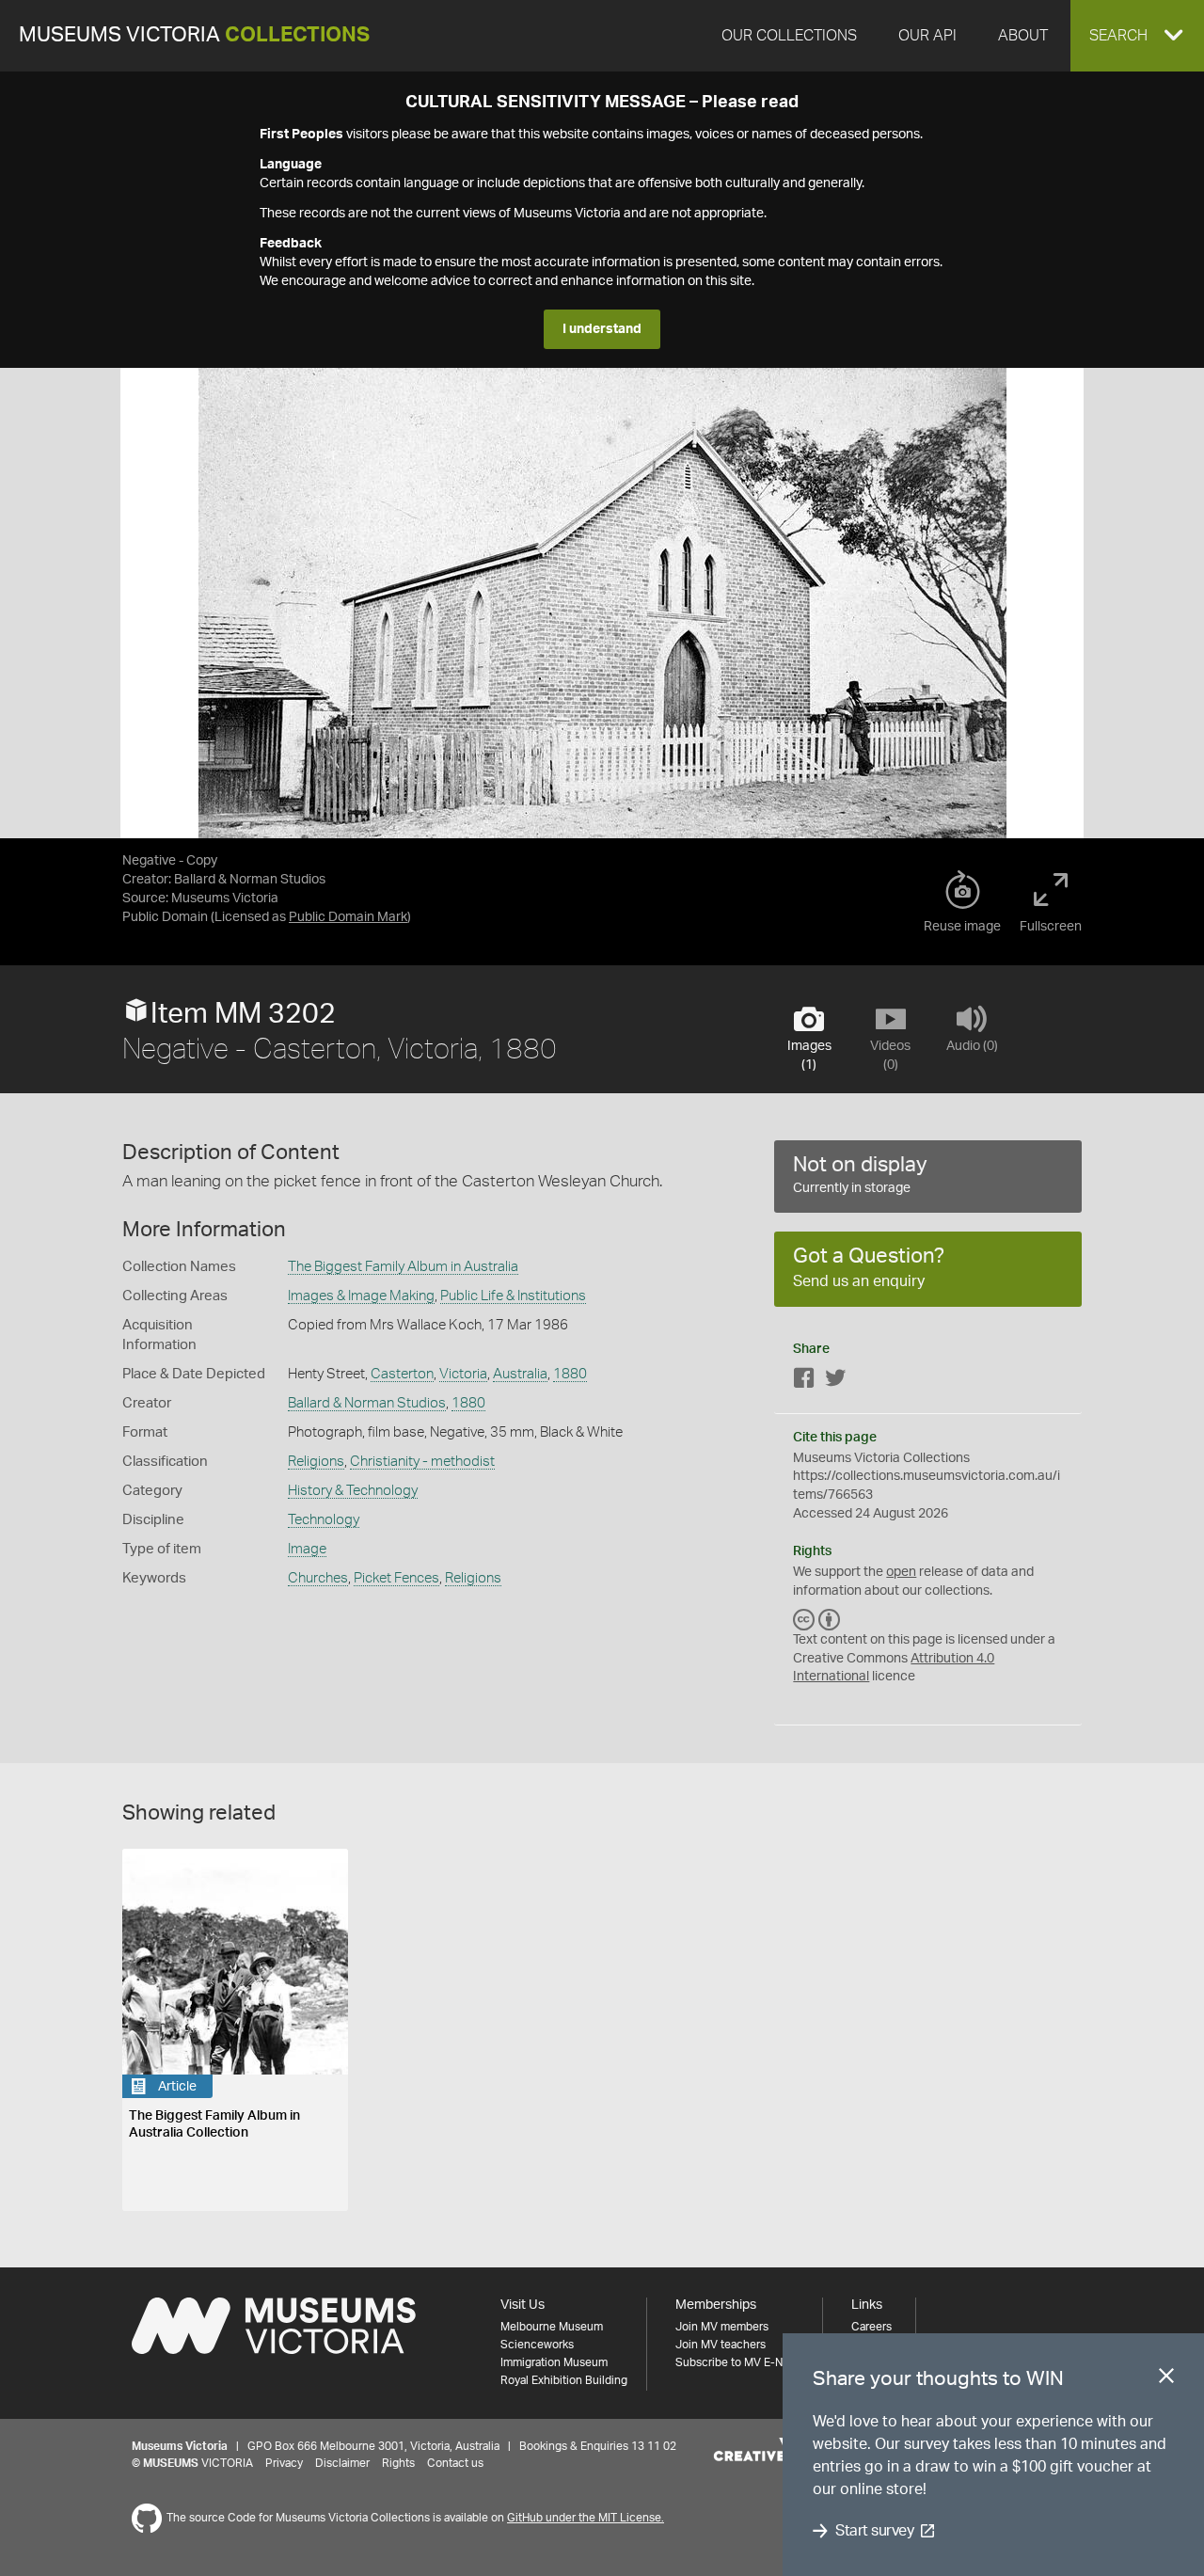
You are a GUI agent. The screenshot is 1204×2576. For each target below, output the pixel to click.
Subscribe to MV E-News (739, 2362)
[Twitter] (835, 1382)
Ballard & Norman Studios (367, 1403)
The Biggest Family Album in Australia (403, 1267)
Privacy (284, 2463)
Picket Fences (396, 1578)
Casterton (402, 1374)
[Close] (1166, 2379)
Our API (927, 36)
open (901, 1572)
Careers (871, 2327)
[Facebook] (804, 1382)
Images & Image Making (361, 1296)
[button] (1137, 36)
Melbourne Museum (552, 2327)
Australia (520, 1374)
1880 (570, 1374)
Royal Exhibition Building (564, 2380)
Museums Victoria (194, 35)
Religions (316, 1462)
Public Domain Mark (348, 917)
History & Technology (353, 1491)
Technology (324, 1520)
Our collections (789, 36)
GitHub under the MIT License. (586, 2518)
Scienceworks (537, 2345)
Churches (318, 1578)
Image (307, 1549)
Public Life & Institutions (513, 1296)
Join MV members (722, 2327)
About (1023, 36)
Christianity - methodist (422, 1462)
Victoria (463, 1374)
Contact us (455, 2463)
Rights (398, 2463)
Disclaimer (342, 2463)
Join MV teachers (721, 2345)
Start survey (874, 2531)
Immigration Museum (554, 2362)
